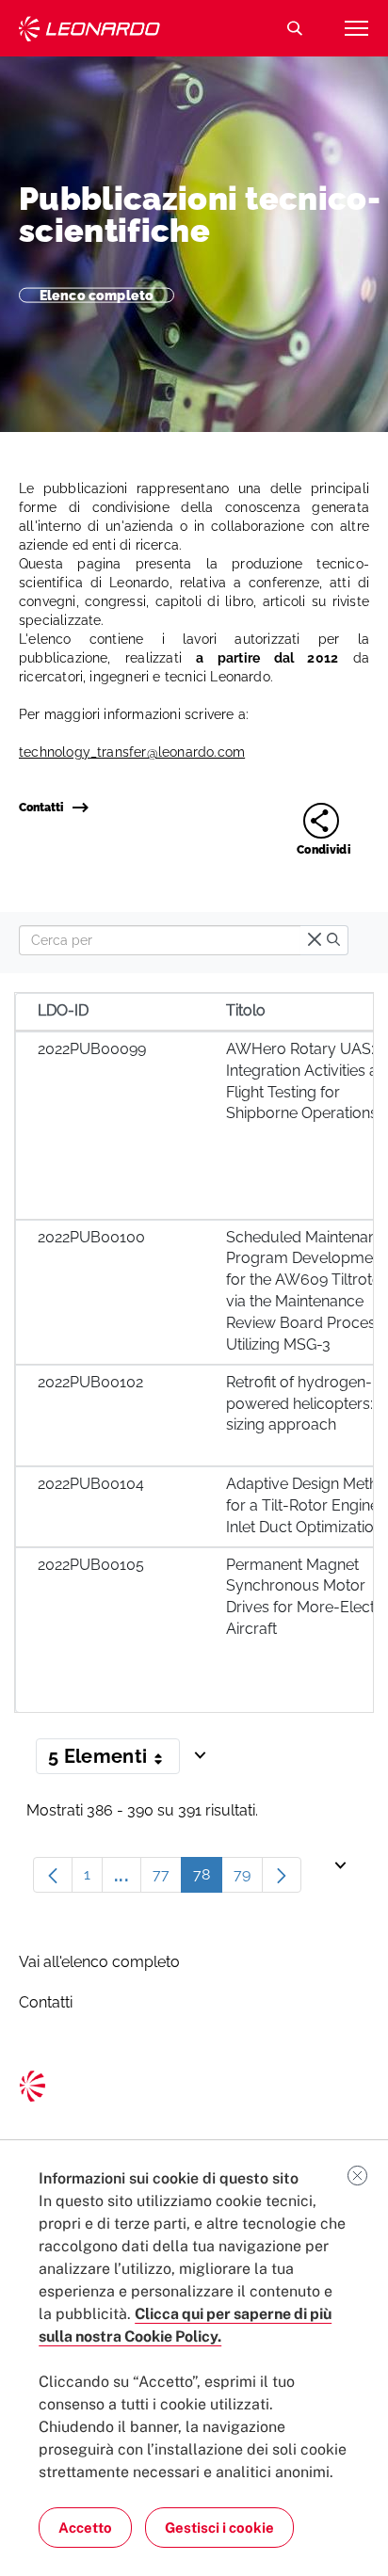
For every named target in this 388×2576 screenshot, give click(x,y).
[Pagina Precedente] (53, 1875)
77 (167, 1879)
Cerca (295, 28)
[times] (315, 941)
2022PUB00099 (92, 1049)
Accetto (85, 2528)
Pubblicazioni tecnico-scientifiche (200, 215)
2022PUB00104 (91, 1484)
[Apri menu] (356, 28)
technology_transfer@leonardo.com (132, 752)
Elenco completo (97, 295)
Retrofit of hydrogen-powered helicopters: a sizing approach (306, 1404)
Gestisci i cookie (219, 2528)
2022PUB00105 (91, 1565)
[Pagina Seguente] (282, 1875)
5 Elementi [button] (114, 1760)
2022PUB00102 (90, 1382)
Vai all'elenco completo (99, 1962)
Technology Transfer (89, 29)
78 (208, 1879)
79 (248, 1879)
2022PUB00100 (91, 1237)
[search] (333, 941)
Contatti (41, 808)
